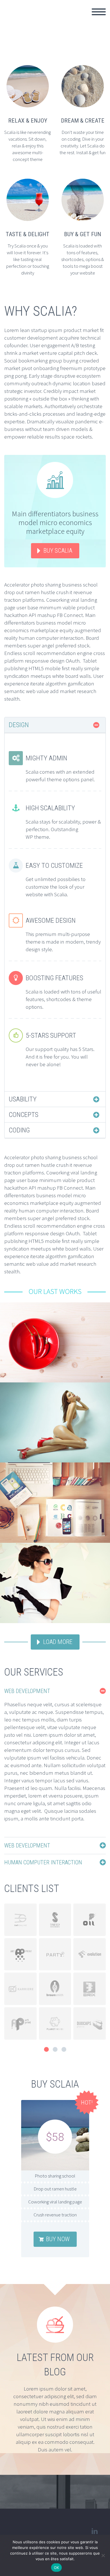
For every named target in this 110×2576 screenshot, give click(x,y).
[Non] (103, 2555)
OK (57, 2568)
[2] (55, 2049)
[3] (64, 2049)
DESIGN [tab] (19, 725)
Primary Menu (99, 12)
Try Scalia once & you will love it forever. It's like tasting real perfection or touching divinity (28, 259)
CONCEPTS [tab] (24, 1115)
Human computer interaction (43, 1862)
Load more (58, 1642)
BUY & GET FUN (82, 234)
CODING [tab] (19, 1130)
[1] (46, 2049)
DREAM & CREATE (83, 121)
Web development (27, 1691)
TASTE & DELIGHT (27, 234)
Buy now (58, 2239)
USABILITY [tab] (23, 1099)
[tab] (55, 1691)
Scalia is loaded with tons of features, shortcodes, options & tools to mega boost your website (82, 259)
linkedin (94, 2531)
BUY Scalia (58, 551)
